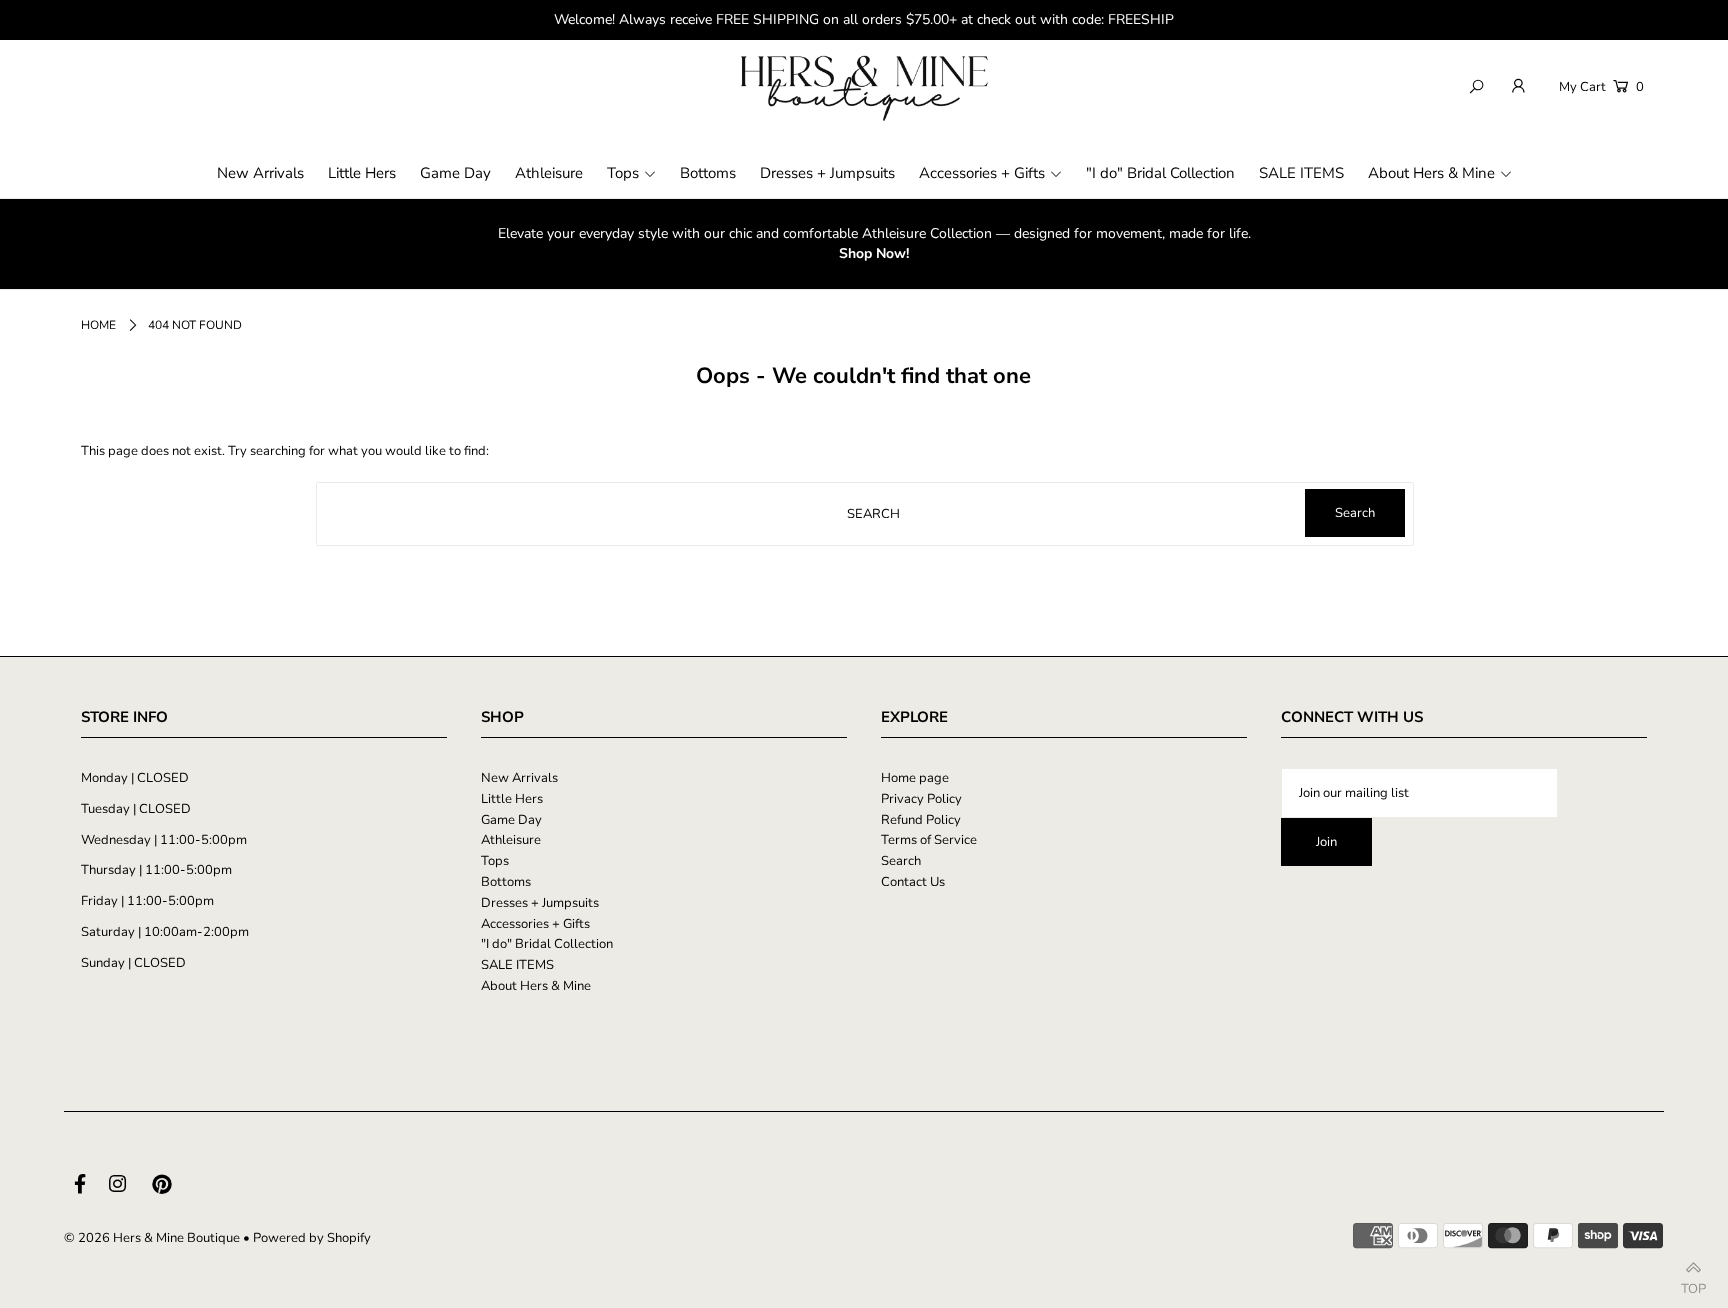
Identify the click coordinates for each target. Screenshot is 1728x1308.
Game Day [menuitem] (455, 173)
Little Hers (512, 799)
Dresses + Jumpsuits (540, 903)
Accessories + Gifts (535, 924)
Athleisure (511, 840)
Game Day (511, 820)
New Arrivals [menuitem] (260, 173)
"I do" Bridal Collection (547, 944)
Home (98, 325)
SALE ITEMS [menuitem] (1301, 173)
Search (901, 861)
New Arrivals (519, 778)
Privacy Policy (921, 799)
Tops (495, 861)
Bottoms (506, 882)
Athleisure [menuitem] (549, 173)
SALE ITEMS (517, 965)
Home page (915, 778)
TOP (1693, 1284)
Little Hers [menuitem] (362, 173)
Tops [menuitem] (623, 173)
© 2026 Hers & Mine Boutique (152, 1238)
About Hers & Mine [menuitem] (1431, 173)
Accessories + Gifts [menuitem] (982, 173)
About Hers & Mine (536, 986)
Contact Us (913, 882)
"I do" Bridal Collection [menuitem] (1160, 173)
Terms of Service (929, 840)
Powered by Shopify (312, 1238)
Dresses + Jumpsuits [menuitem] (827, 173)
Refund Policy (921, 820)
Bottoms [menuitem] (708, 173)
